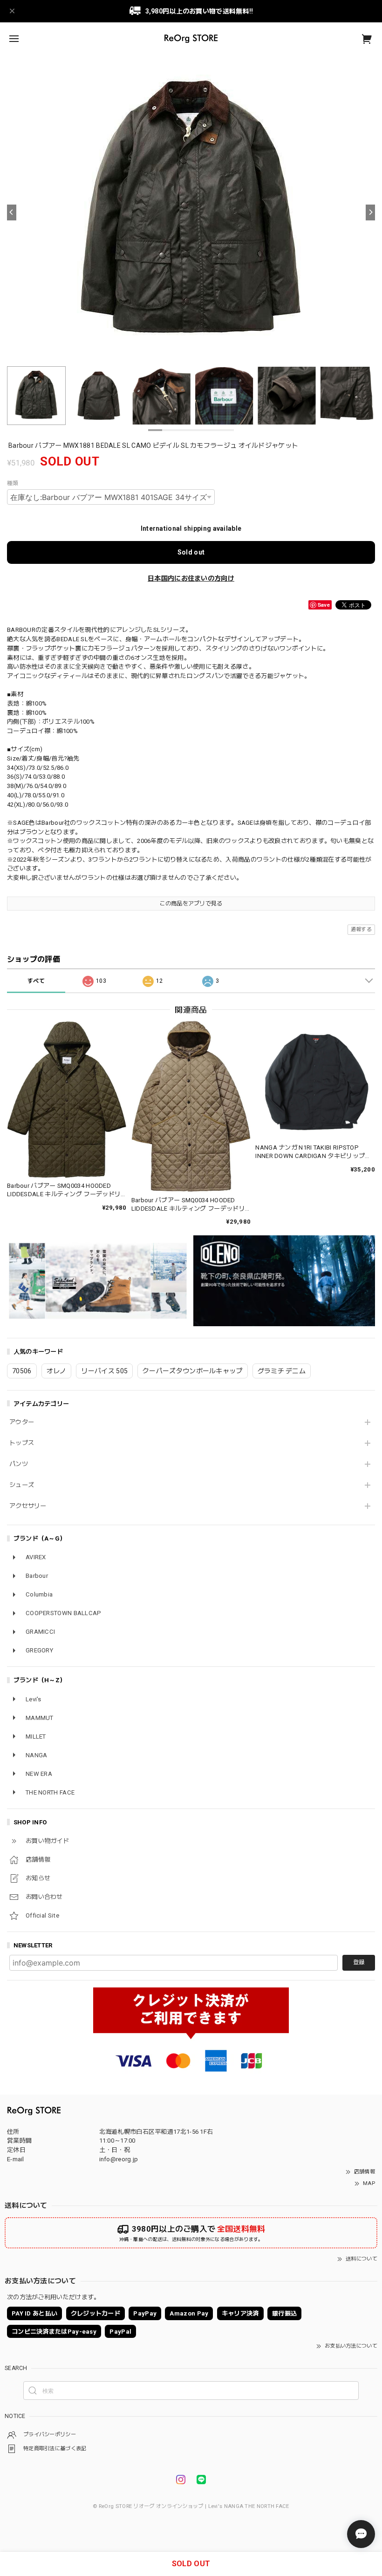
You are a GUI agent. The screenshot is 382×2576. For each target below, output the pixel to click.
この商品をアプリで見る (191, 904)
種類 (13, 483)
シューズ (22, 1485)
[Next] (370, 212)
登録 (359, 1962)
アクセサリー (28, 1506)
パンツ (19, 1464)
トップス (22, 1443)
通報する (361, 929)
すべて (36, 981)
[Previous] (12, 212)
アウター (22, 1422)
